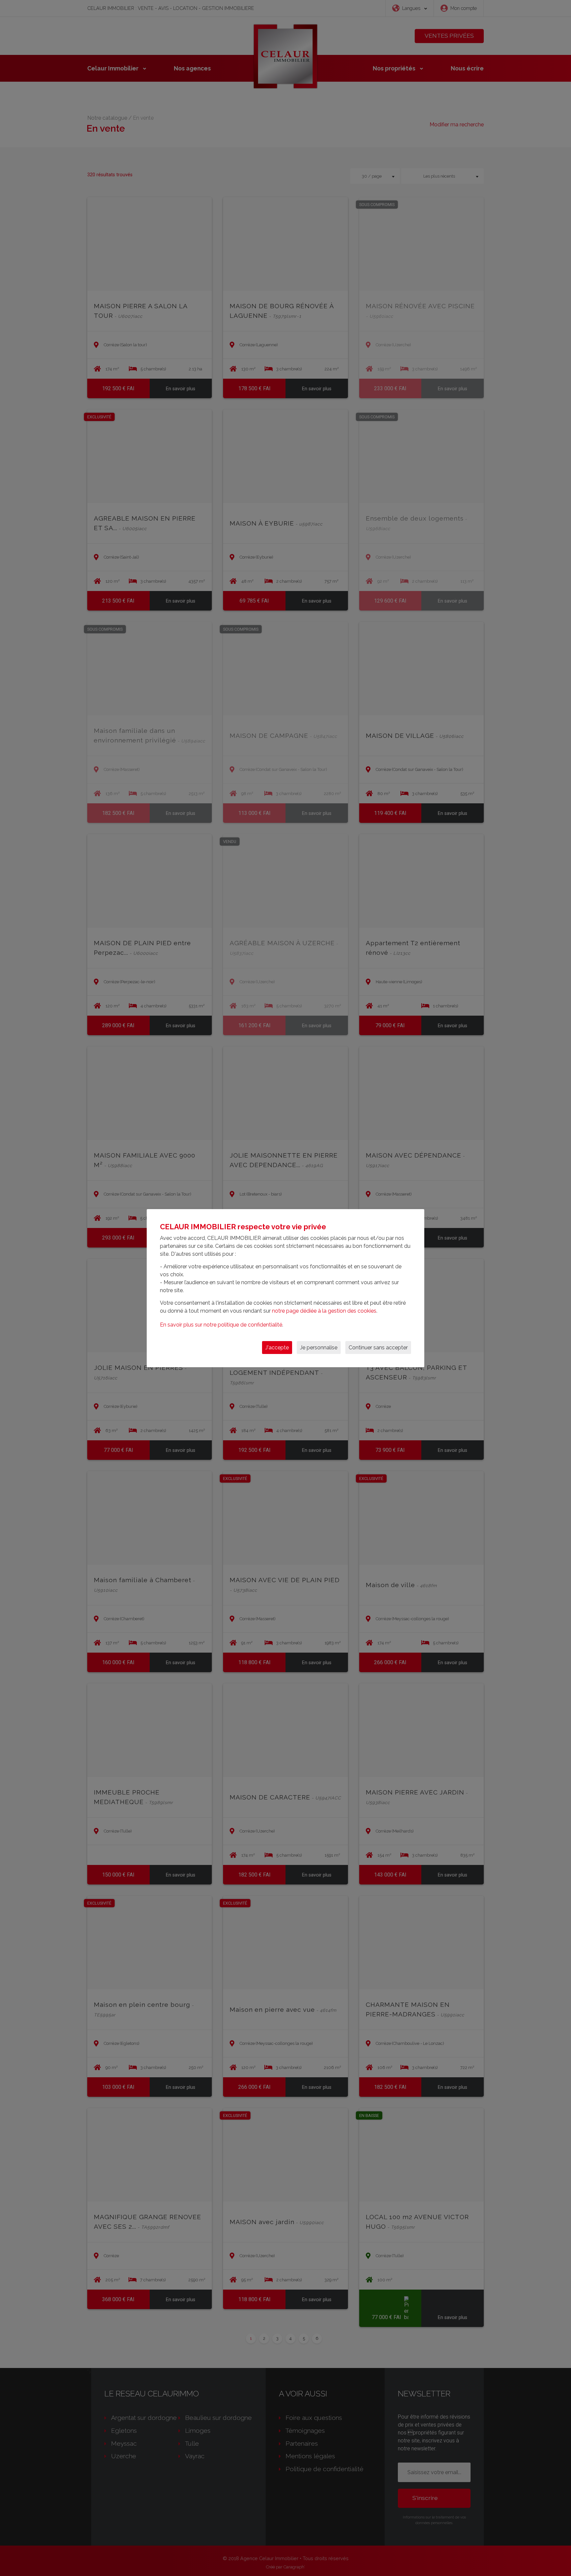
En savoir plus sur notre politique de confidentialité (221, 1325)
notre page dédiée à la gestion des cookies (324, 1311)
